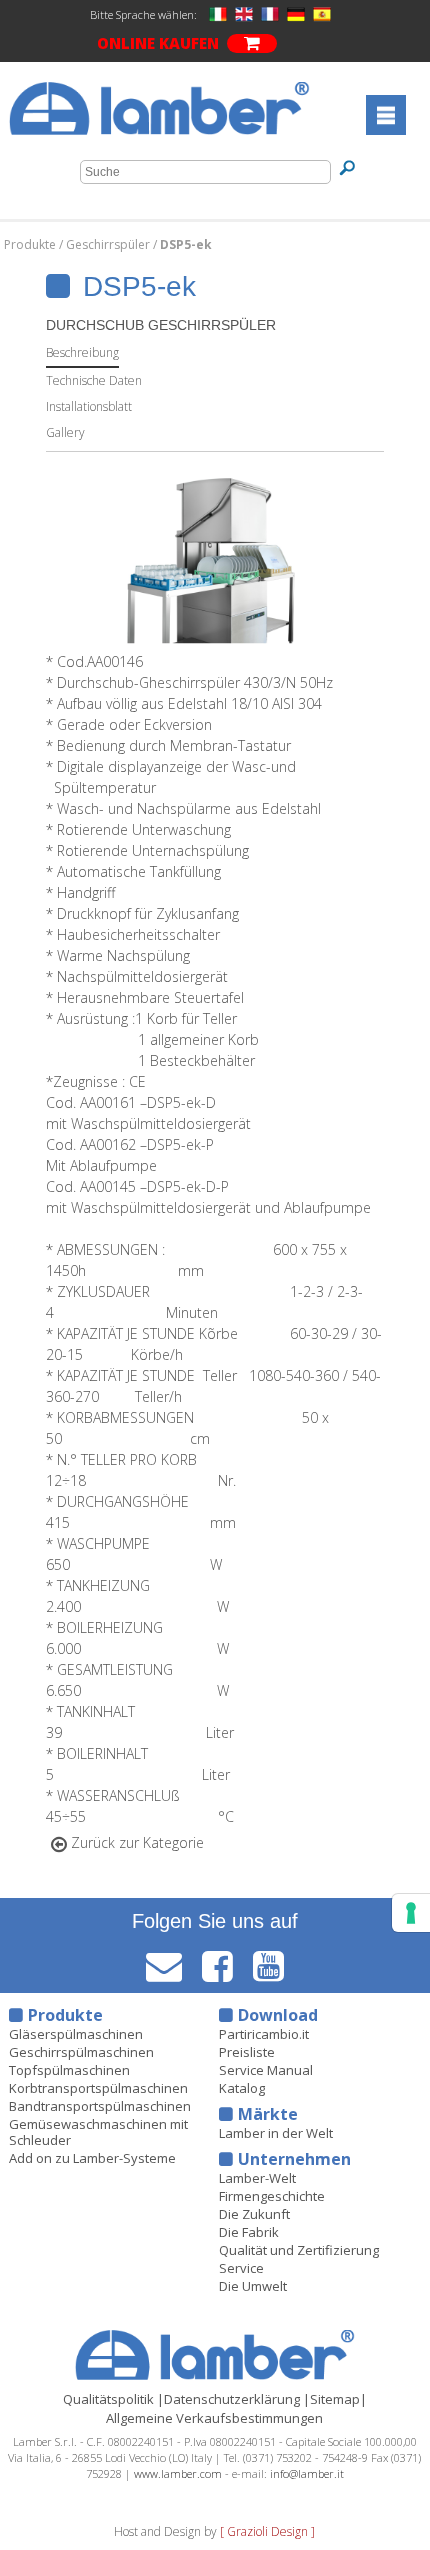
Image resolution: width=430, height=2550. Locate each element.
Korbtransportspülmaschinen (98, 2088)
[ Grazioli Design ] (267, 2531)
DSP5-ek (186, 244)
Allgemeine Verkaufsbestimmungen (214, 2418)
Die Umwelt (253, 2286)
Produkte (31, 244)
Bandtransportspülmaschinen (100, 2106)
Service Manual (266, 2070)
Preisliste (247, 2052)
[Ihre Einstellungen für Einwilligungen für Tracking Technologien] (411, 1913)
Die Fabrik (249, 2232)
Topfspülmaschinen (69, 2070)
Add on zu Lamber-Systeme (92, 2158)
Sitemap (335, 2399)
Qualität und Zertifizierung (299, 2250)
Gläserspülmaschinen (76, 2034)
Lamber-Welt (257, 2178)
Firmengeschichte (272, 2196)
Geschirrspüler (109, 244)
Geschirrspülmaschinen (81, 2052)
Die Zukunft (254, 2214)
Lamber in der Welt (276, 2133)
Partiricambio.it (264, 2034)
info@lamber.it (307, 2473)
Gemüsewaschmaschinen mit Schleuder (98, 2132)
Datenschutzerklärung (232, 2399)
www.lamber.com (178, 2473)
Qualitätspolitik (108, 2399)
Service (241, 2268)
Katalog (242, 2088)
